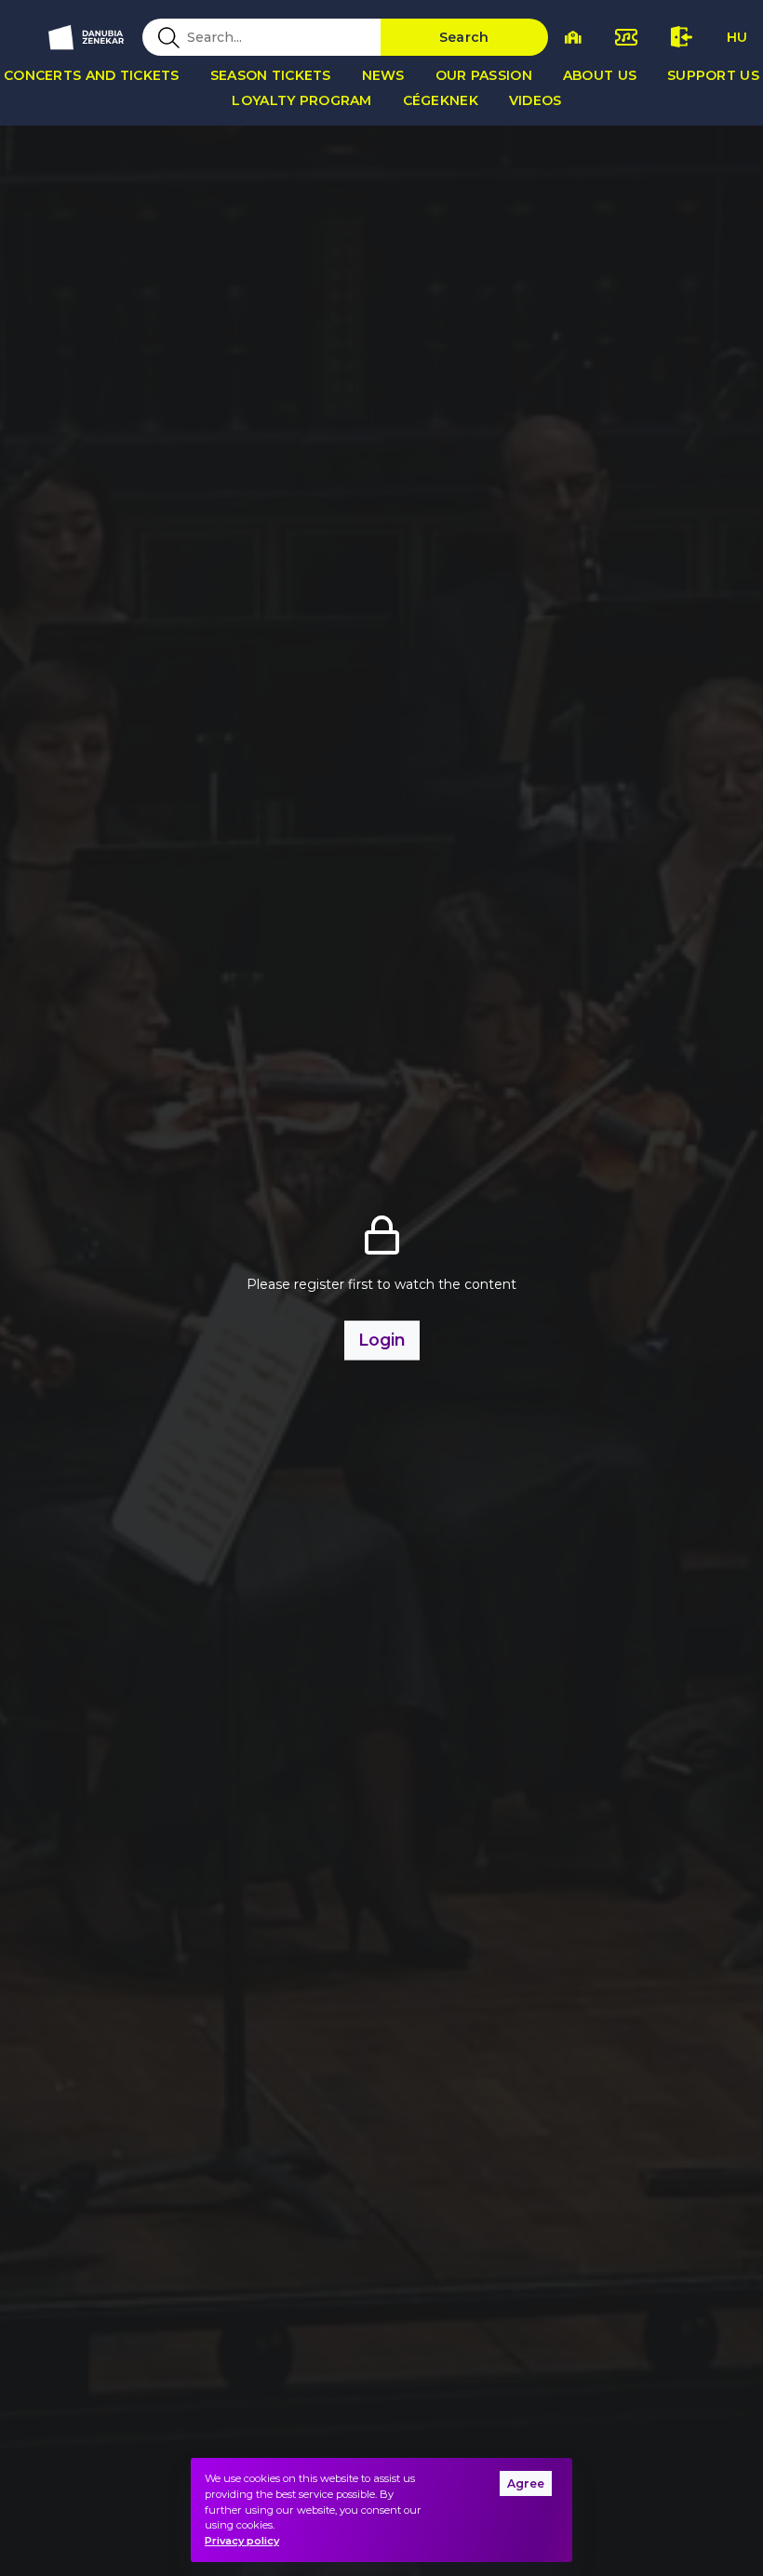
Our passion (484, 75)
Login (382, 1340)
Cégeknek (441, 100)
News (383, 75)
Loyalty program (301, 100)
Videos (535, 100)
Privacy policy (242, 2541)
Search (464, 37)
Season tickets (271, 75)
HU (737, 37)
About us (600, 75)
